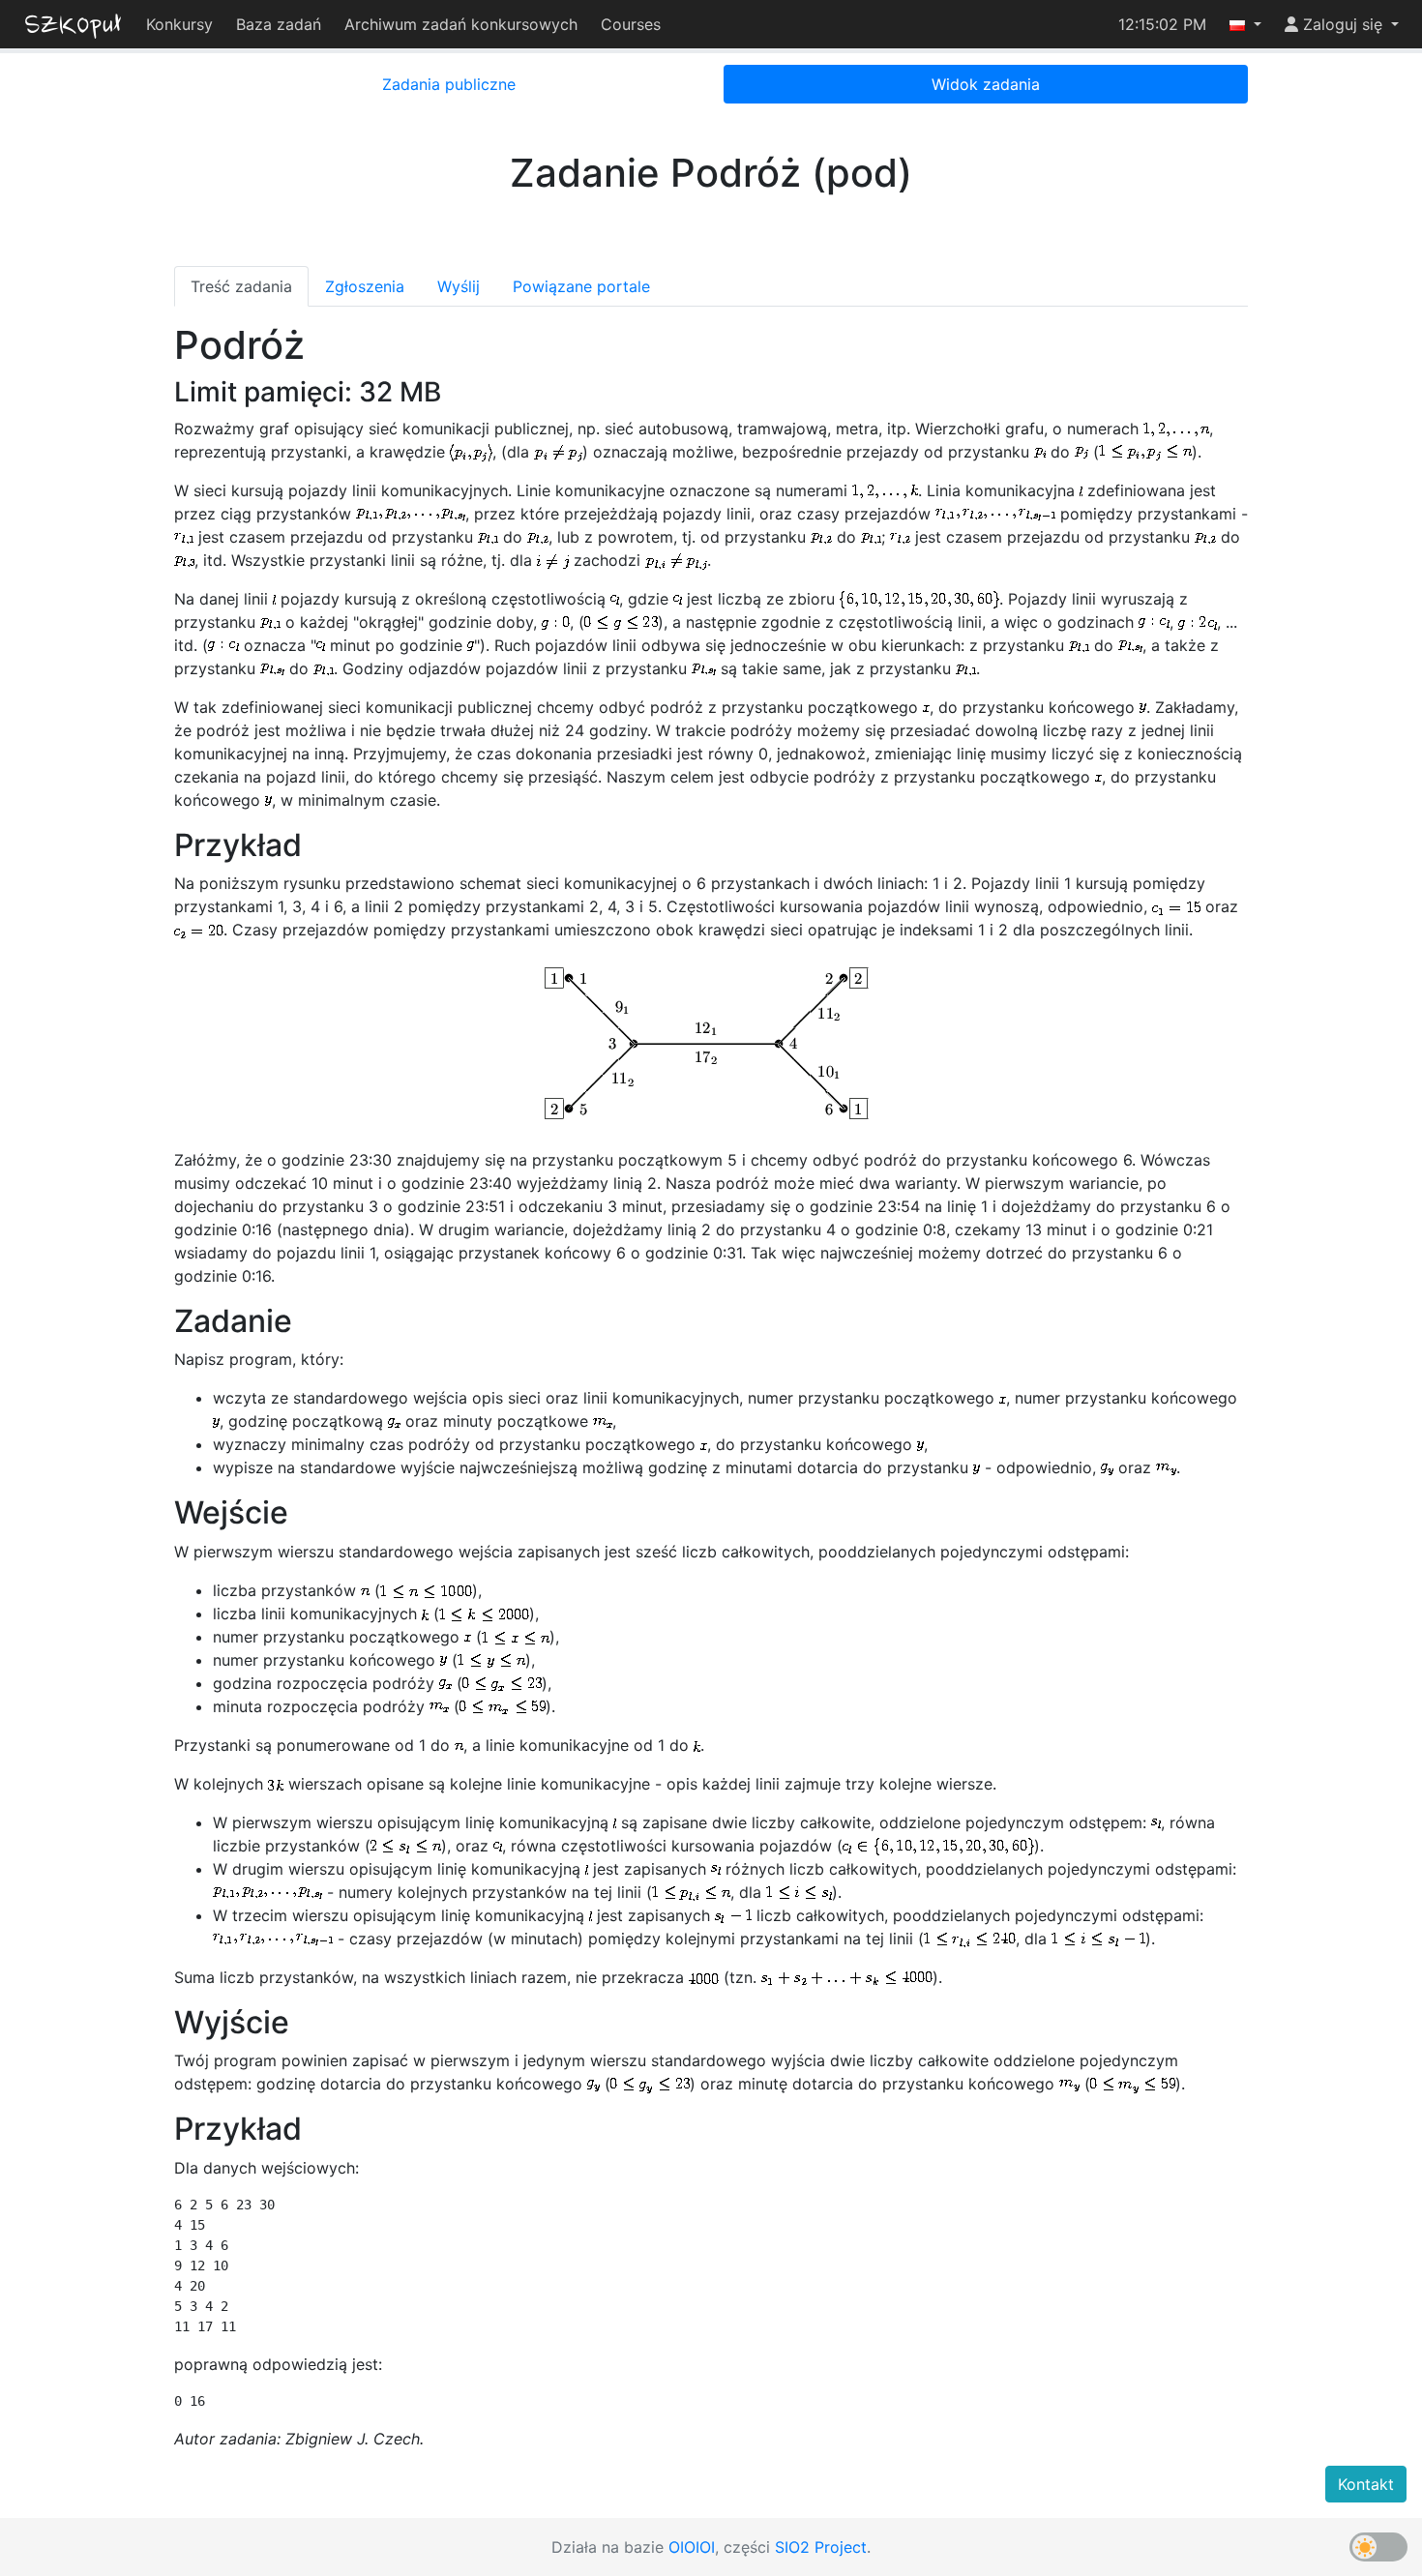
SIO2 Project (821, 2547)
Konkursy (179, 24)
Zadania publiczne (449, 84)
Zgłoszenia (365, 286)
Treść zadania (241, 286)
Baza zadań (279, 24)
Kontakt (1366, 2484)
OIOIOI (692, 2547)
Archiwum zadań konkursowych (461, 24)
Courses (631, 24)
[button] (1245, 24)
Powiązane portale (581, 286)
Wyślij (459, 286)
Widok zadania (986, 84)
